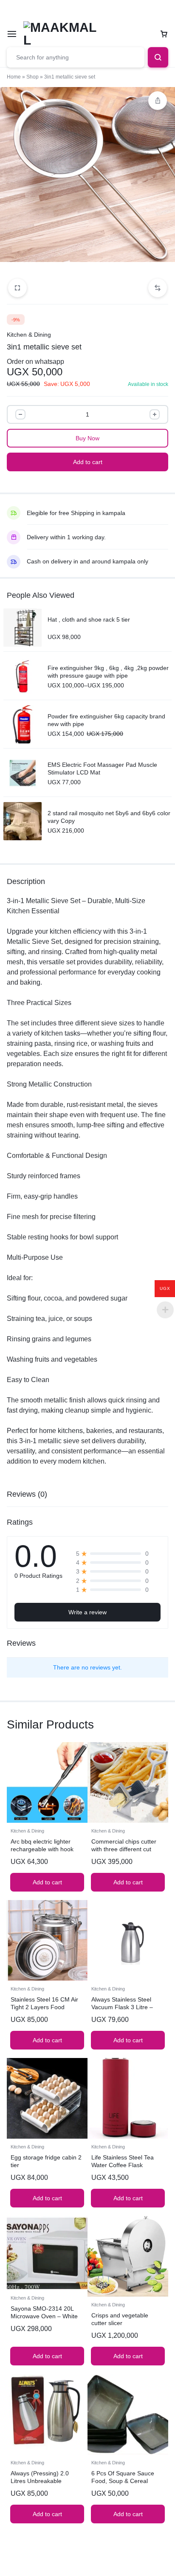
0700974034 (73, 10)
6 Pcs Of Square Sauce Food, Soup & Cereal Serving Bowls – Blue (123, 2481)
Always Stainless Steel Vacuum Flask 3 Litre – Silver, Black (122, 2007)
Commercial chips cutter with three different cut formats (124, 1849)
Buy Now (87, 438)
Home (14, 77)
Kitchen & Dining (29, 335)
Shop (32, 77)
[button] (158, 288)
